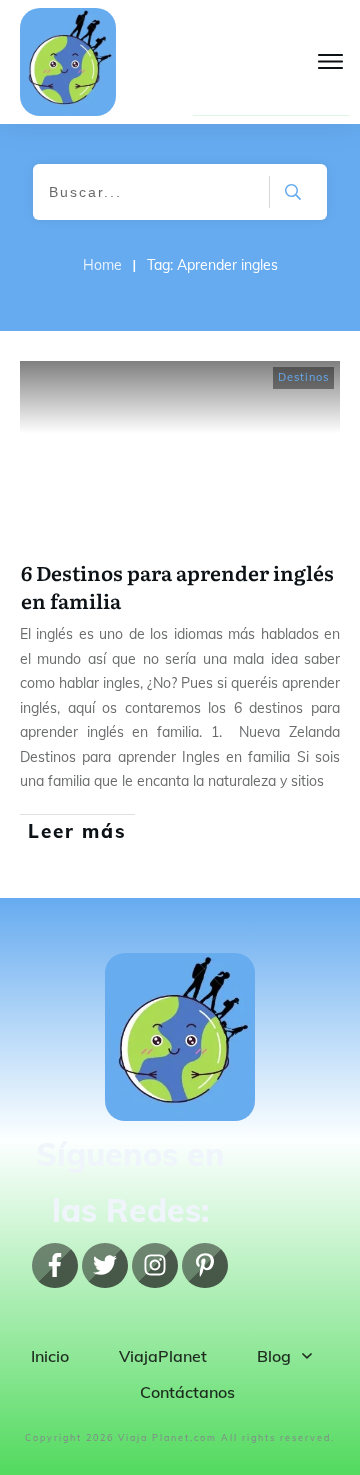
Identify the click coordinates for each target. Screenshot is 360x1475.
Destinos (303, 377)
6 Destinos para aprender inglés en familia (177, 586)
